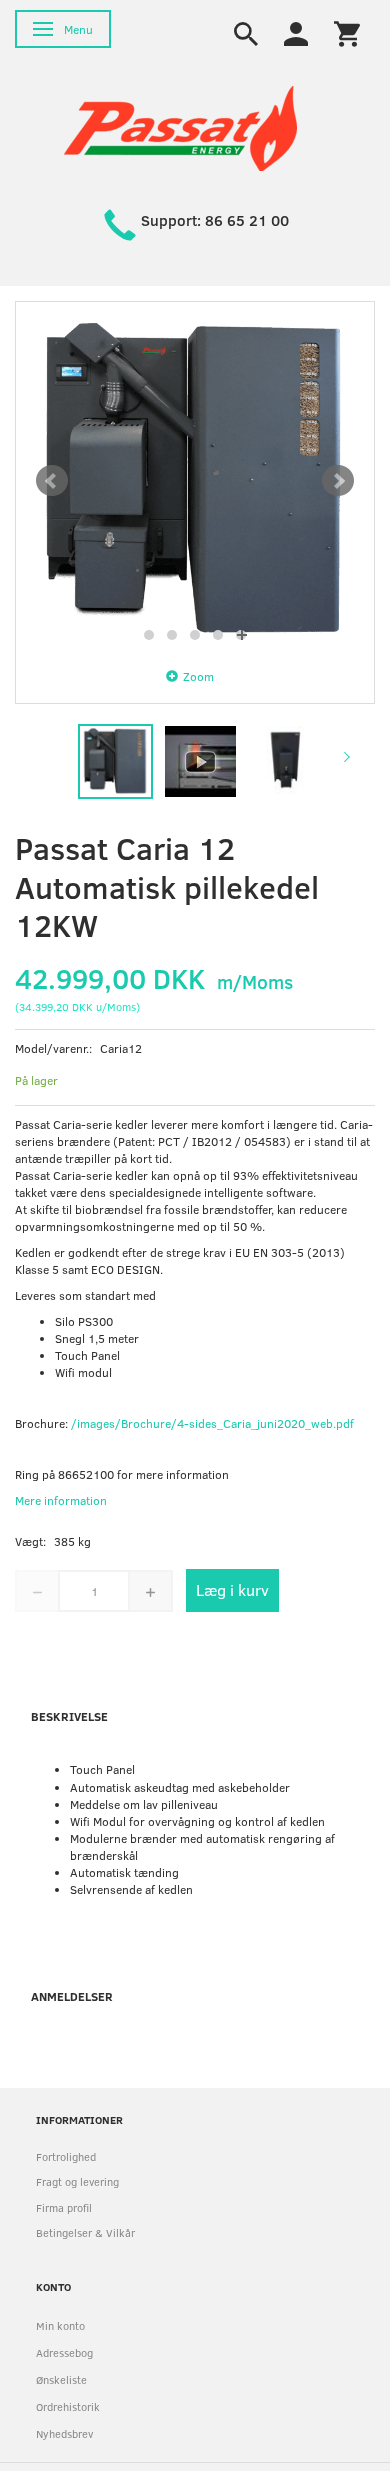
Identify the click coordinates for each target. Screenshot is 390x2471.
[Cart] (347, 32)
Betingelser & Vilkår (85, 2232)
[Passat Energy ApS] (180, 126)
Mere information (61, 1500)
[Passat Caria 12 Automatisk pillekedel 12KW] (195, 481)
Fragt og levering (77, 2181)
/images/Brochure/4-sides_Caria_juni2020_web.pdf (212, 1423)
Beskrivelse (69, 1716)
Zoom (198, 676)
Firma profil (64, 2207)
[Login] (296, 32)
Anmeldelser (72, 1996)
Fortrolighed (66, 2156)
